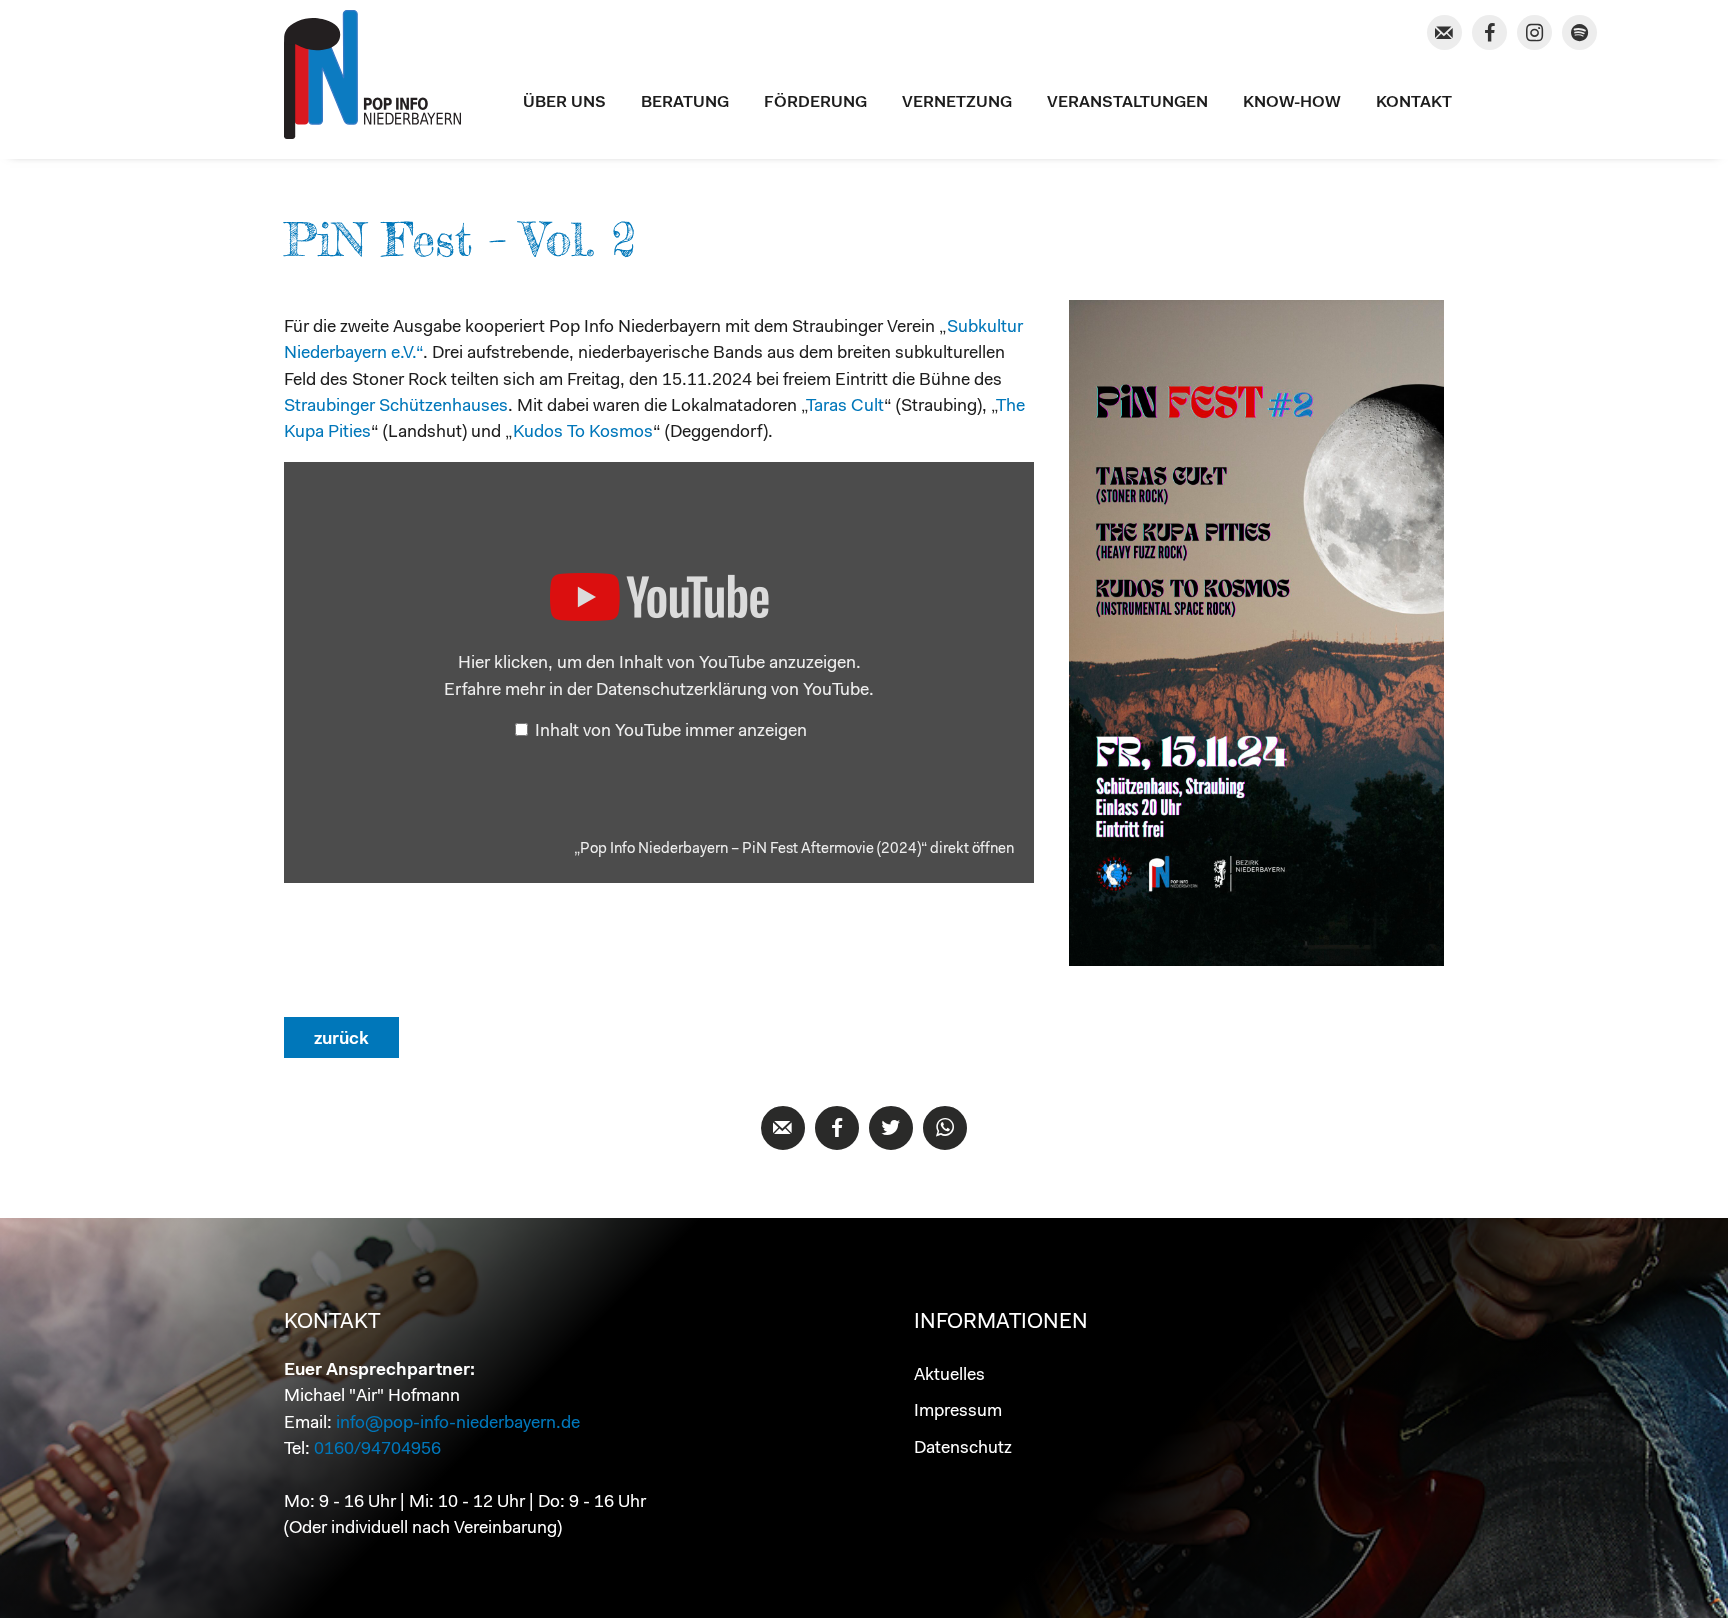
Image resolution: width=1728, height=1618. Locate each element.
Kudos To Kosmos (583, 432)
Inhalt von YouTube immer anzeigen (671, 731)
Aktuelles (949, 1375)
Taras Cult (845, 406)
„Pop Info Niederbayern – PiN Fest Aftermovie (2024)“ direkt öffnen (794, 849)
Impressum (958, 1411)
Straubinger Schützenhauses (396, 406)
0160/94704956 (377, 1449)
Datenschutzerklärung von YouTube (732, 690)
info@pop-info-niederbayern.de (458, 1423)
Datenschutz (963, 1448)
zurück (341, 1039)
